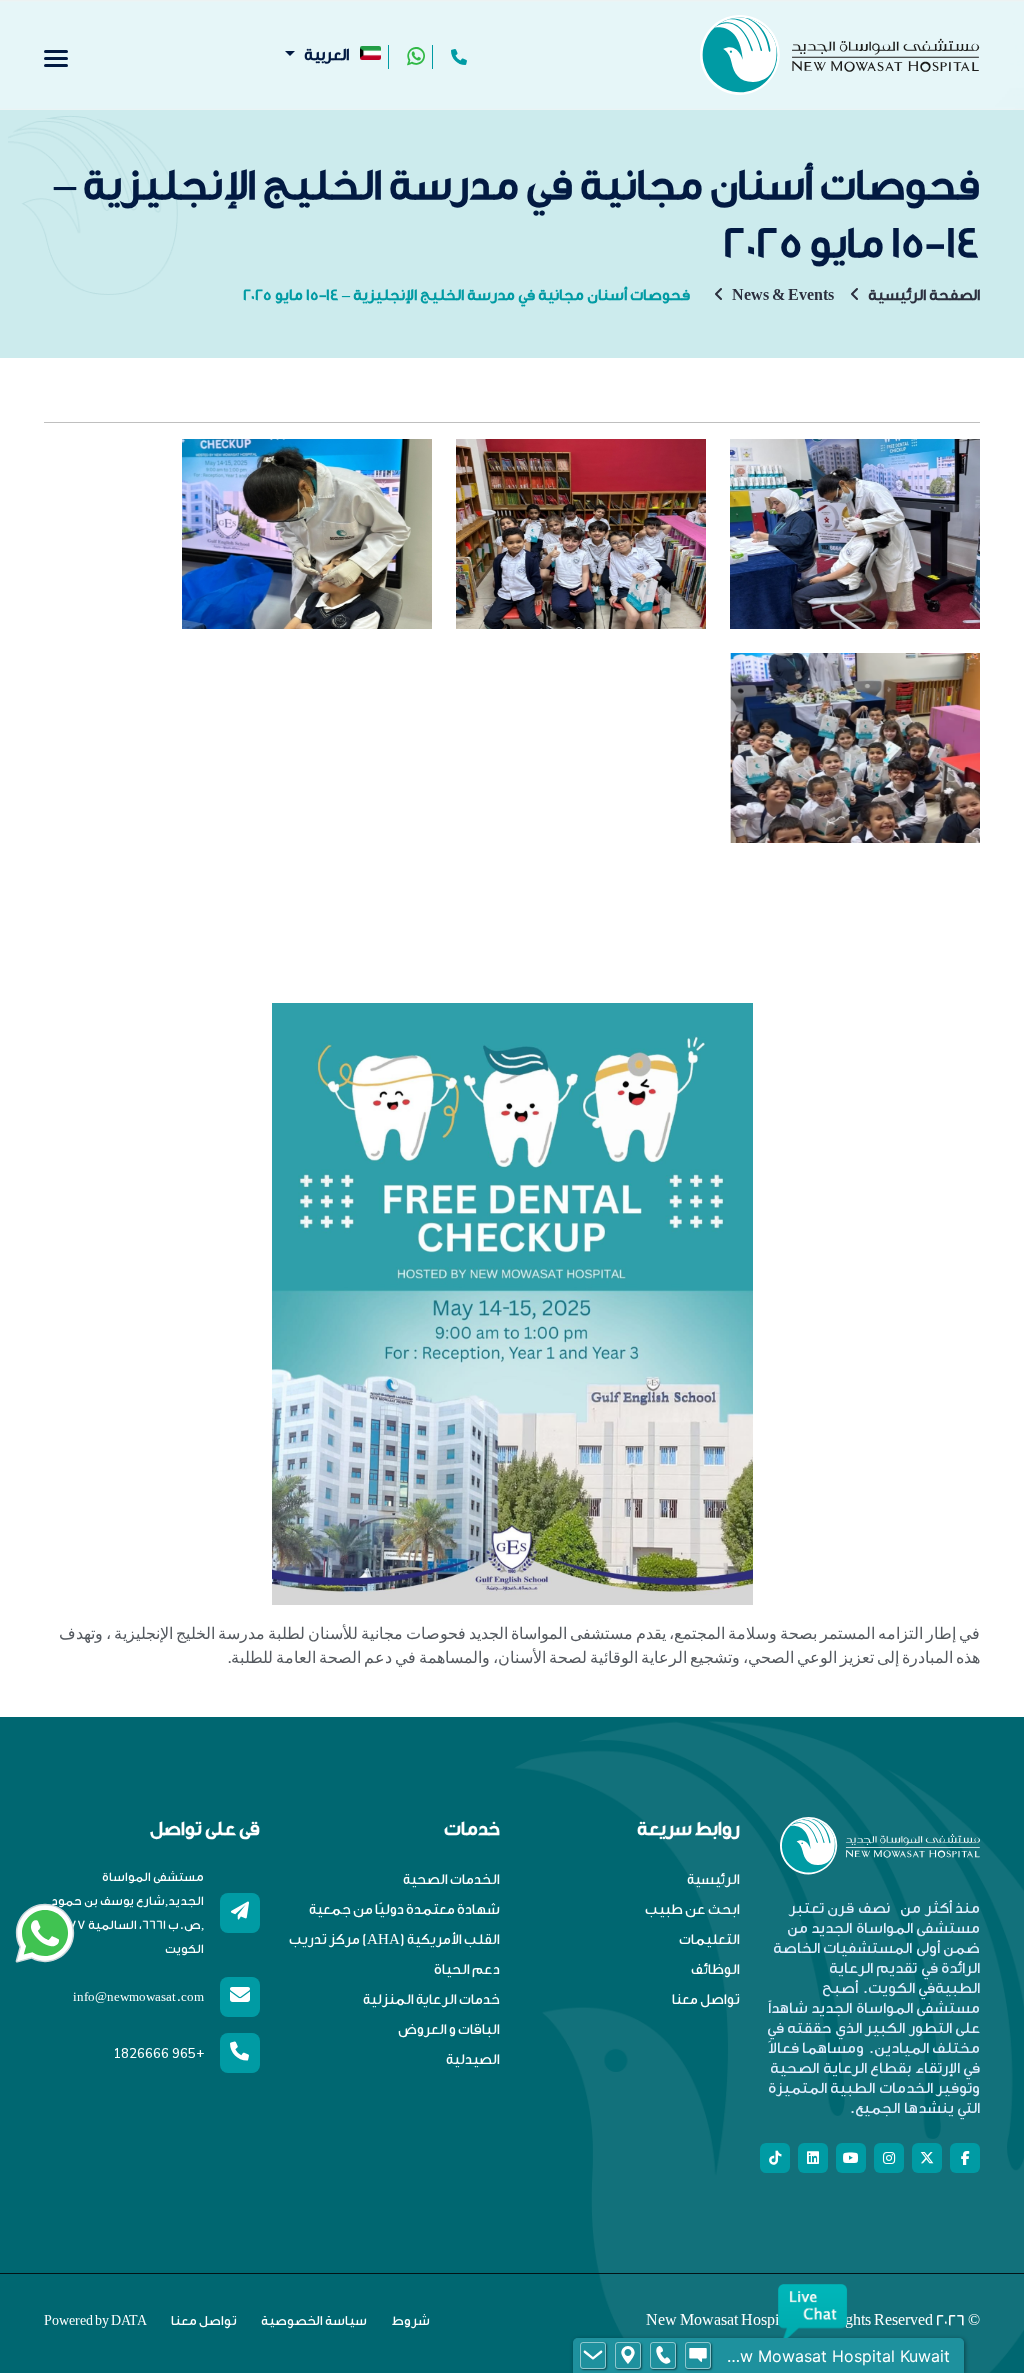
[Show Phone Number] (663, 2356)
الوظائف (715, 1970)
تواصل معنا (706, 2000)
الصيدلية (473, 2060)
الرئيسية (713, 1880)
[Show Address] (628, 2356)
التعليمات (709, 1940)
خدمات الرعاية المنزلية (431, 2000)
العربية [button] (326, 55)
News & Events (783, 295)
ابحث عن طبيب (692, 1910)
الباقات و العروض (449, 2030)
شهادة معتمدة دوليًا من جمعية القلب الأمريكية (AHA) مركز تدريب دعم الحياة (394, 1940)
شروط (410, 2320)
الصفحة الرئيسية (924, 295)
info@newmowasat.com (138, 1997)
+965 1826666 (158, 2053)
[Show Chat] (698, 2356)
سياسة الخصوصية (314, 2320)
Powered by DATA (95, 2320)
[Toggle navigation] (56, 57)
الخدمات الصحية (451, 1880)
